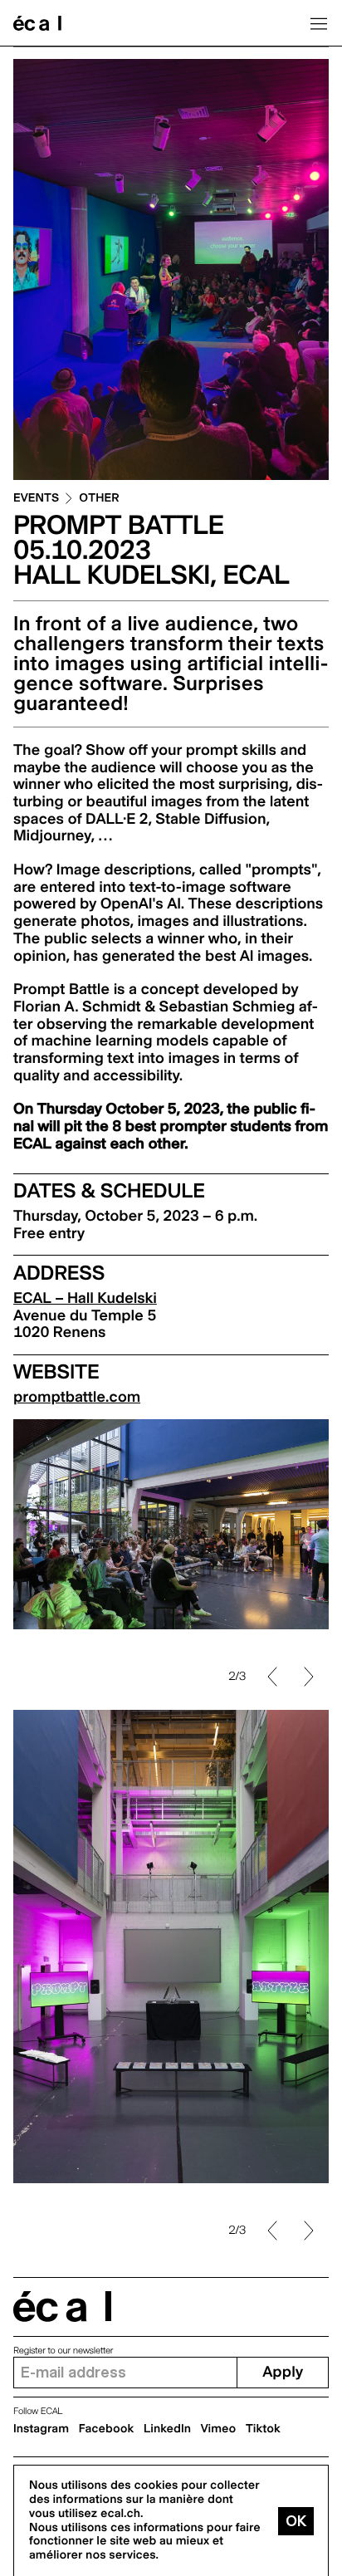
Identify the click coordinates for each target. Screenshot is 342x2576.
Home (37, 23)
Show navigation (319, 23)
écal (62, 2307)
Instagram (41, 2429)
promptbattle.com (77, 1397)
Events (36, 499)
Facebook (107, 2429)
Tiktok (263, 2429)
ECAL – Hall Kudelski (85, 1298)
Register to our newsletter (63, 2351)
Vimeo (219, 2429)
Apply (283, 2372)
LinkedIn (167, 2429)
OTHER (99, 499)
